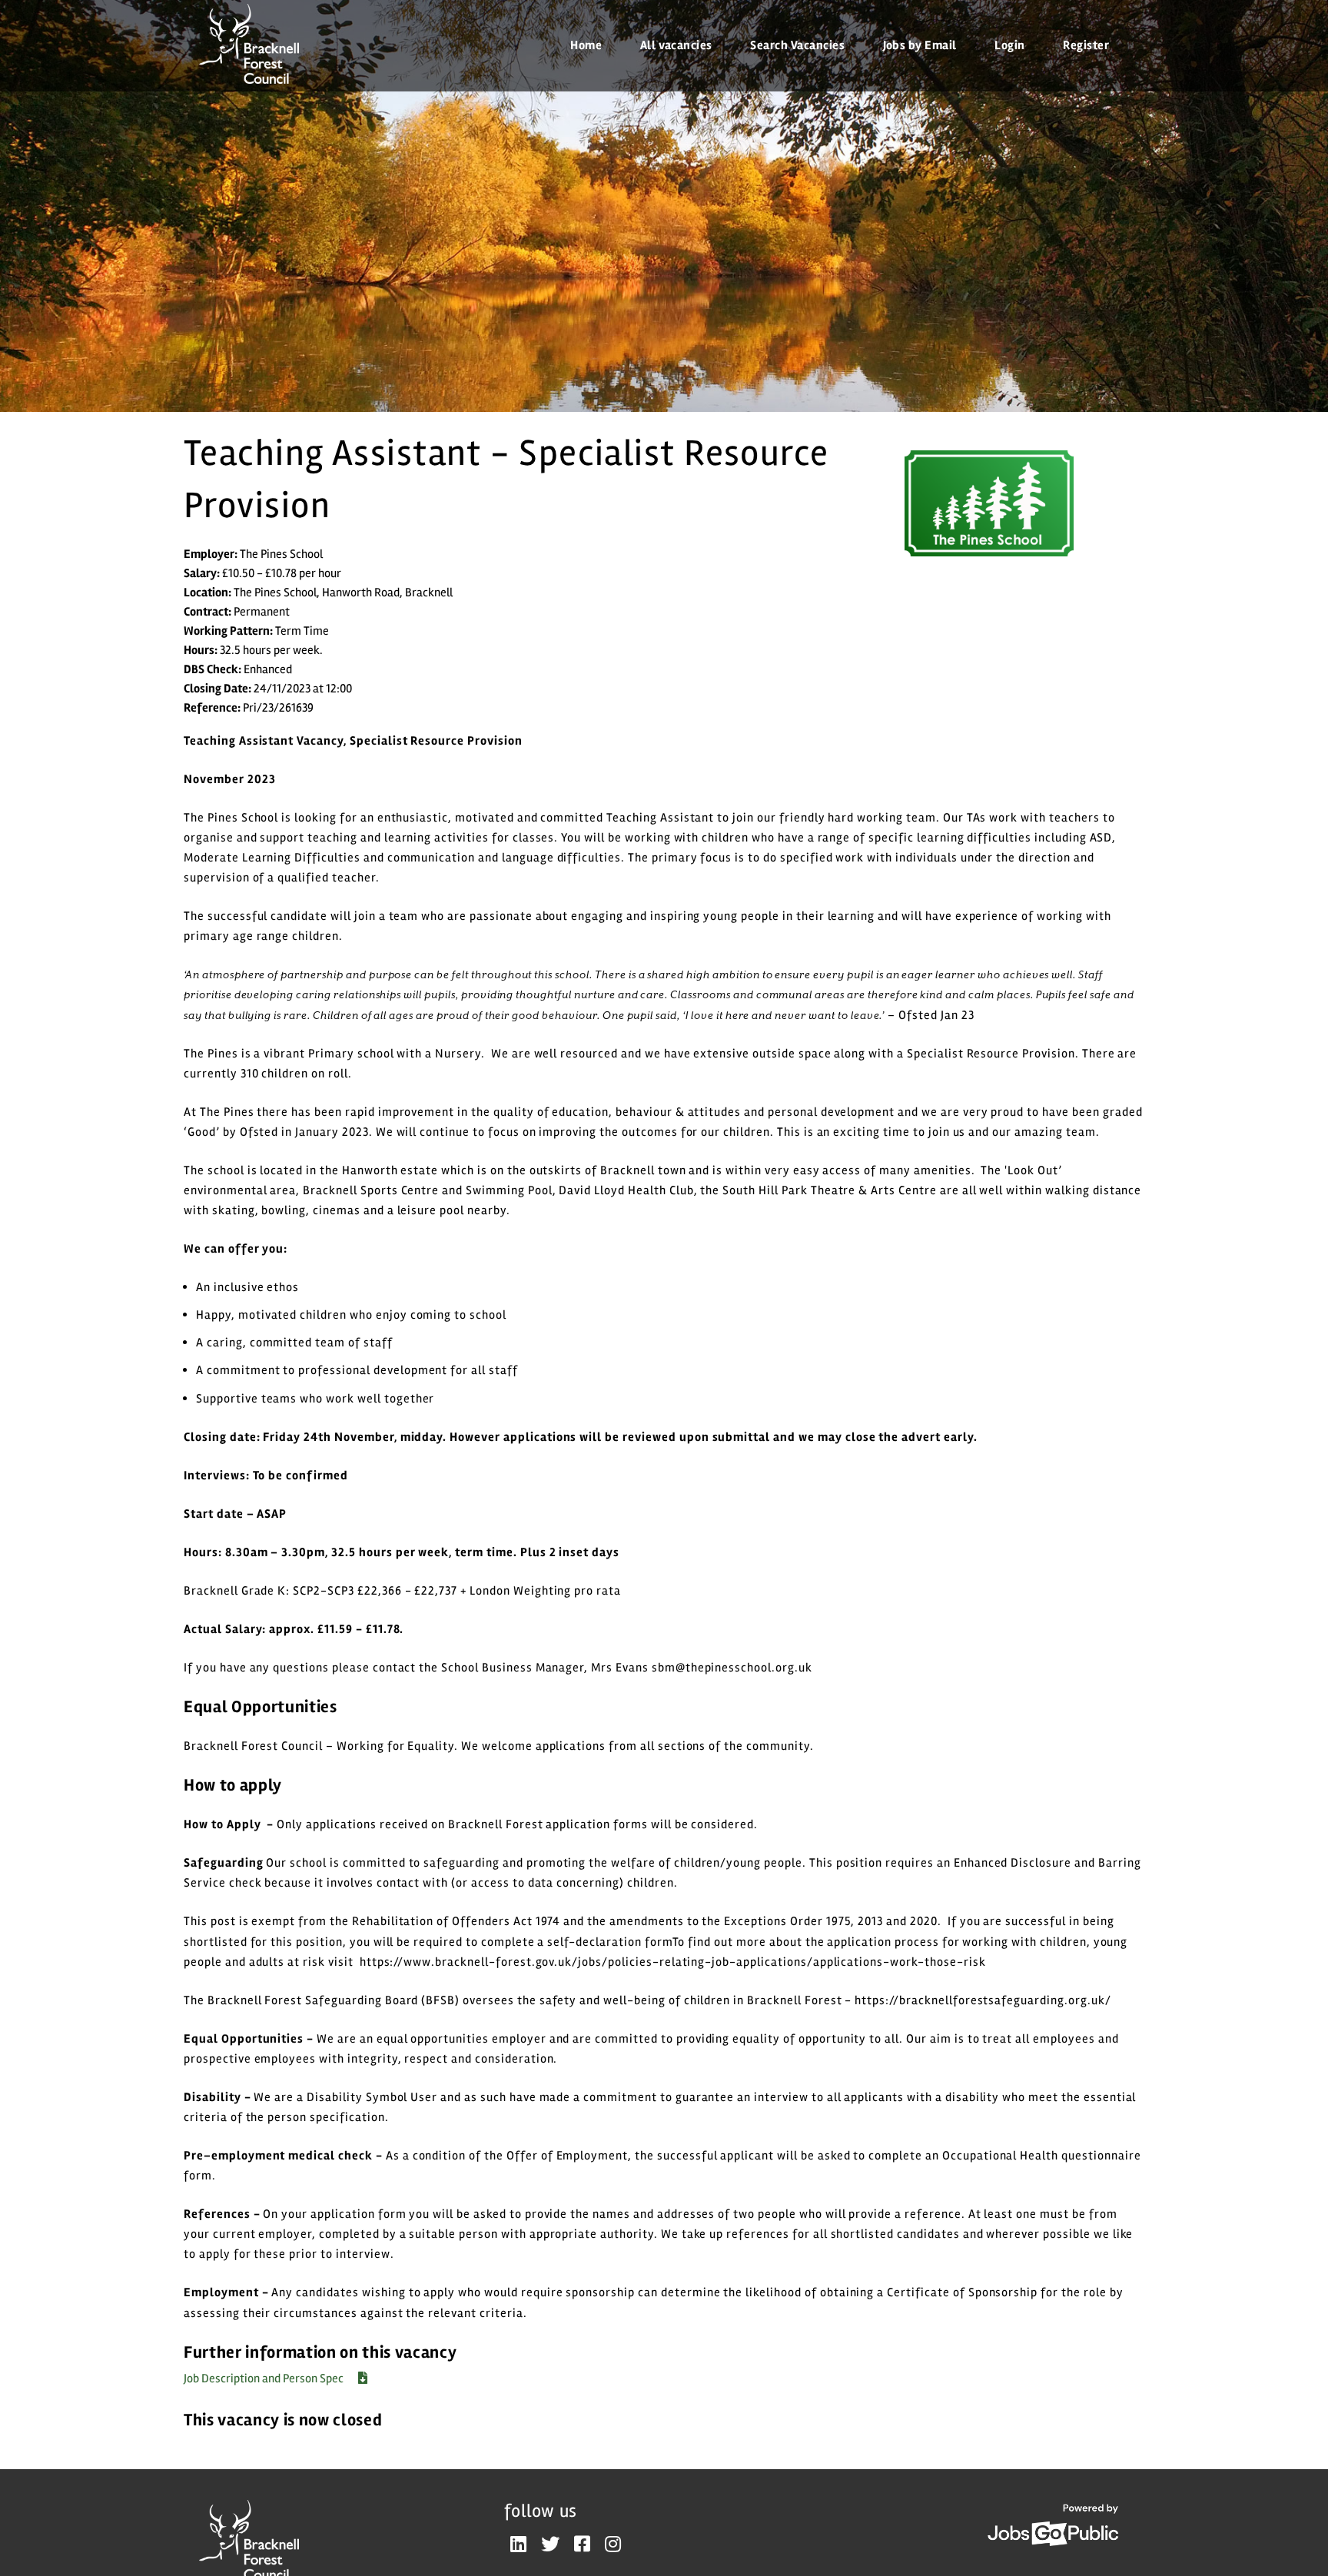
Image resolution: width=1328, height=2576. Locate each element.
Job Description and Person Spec (265, 2378)
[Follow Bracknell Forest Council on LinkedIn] (518, 2545)
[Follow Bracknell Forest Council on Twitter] (550, 2545)
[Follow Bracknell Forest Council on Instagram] (613, 2545)
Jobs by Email (920, 45)
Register (1086, 45)
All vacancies (676, 45)
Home (586, 45)
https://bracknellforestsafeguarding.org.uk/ (983, 2000)
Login (1009, 45)
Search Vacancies (797, 45)
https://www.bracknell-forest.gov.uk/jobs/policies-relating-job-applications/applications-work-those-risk (673, 1962)
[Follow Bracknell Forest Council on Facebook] (582, 2545)
